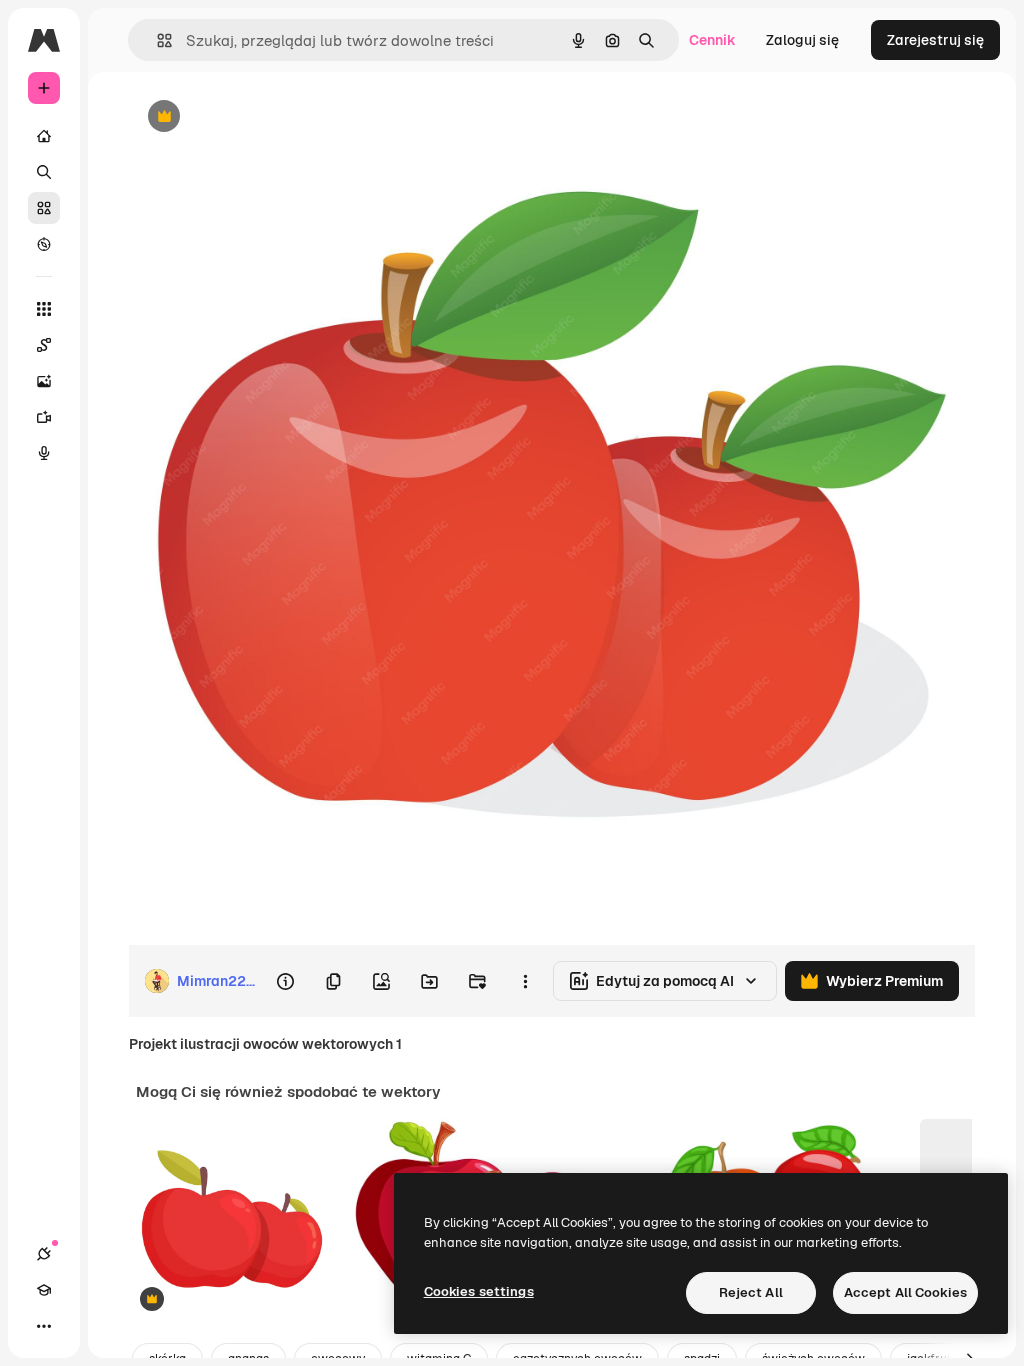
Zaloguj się (802, 40)
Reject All (751, 1292)
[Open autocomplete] (156, 40)
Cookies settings (479, 1291)
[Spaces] (44, 345)
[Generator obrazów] (44, 381)
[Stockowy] (44, 208)
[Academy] (44, 1290)
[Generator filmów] (44, 417)
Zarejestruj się (935, 40)
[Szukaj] (44, 172)
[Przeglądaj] (44, 244)
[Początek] (44, 136)
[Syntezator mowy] (44, 453)
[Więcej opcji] (525, 981)
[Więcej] (44, 1326)
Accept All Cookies (905, 1292)
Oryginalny (266, 117)
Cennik (712, 40)
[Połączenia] (44, 1254)
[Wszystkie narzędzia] (44, 309)
